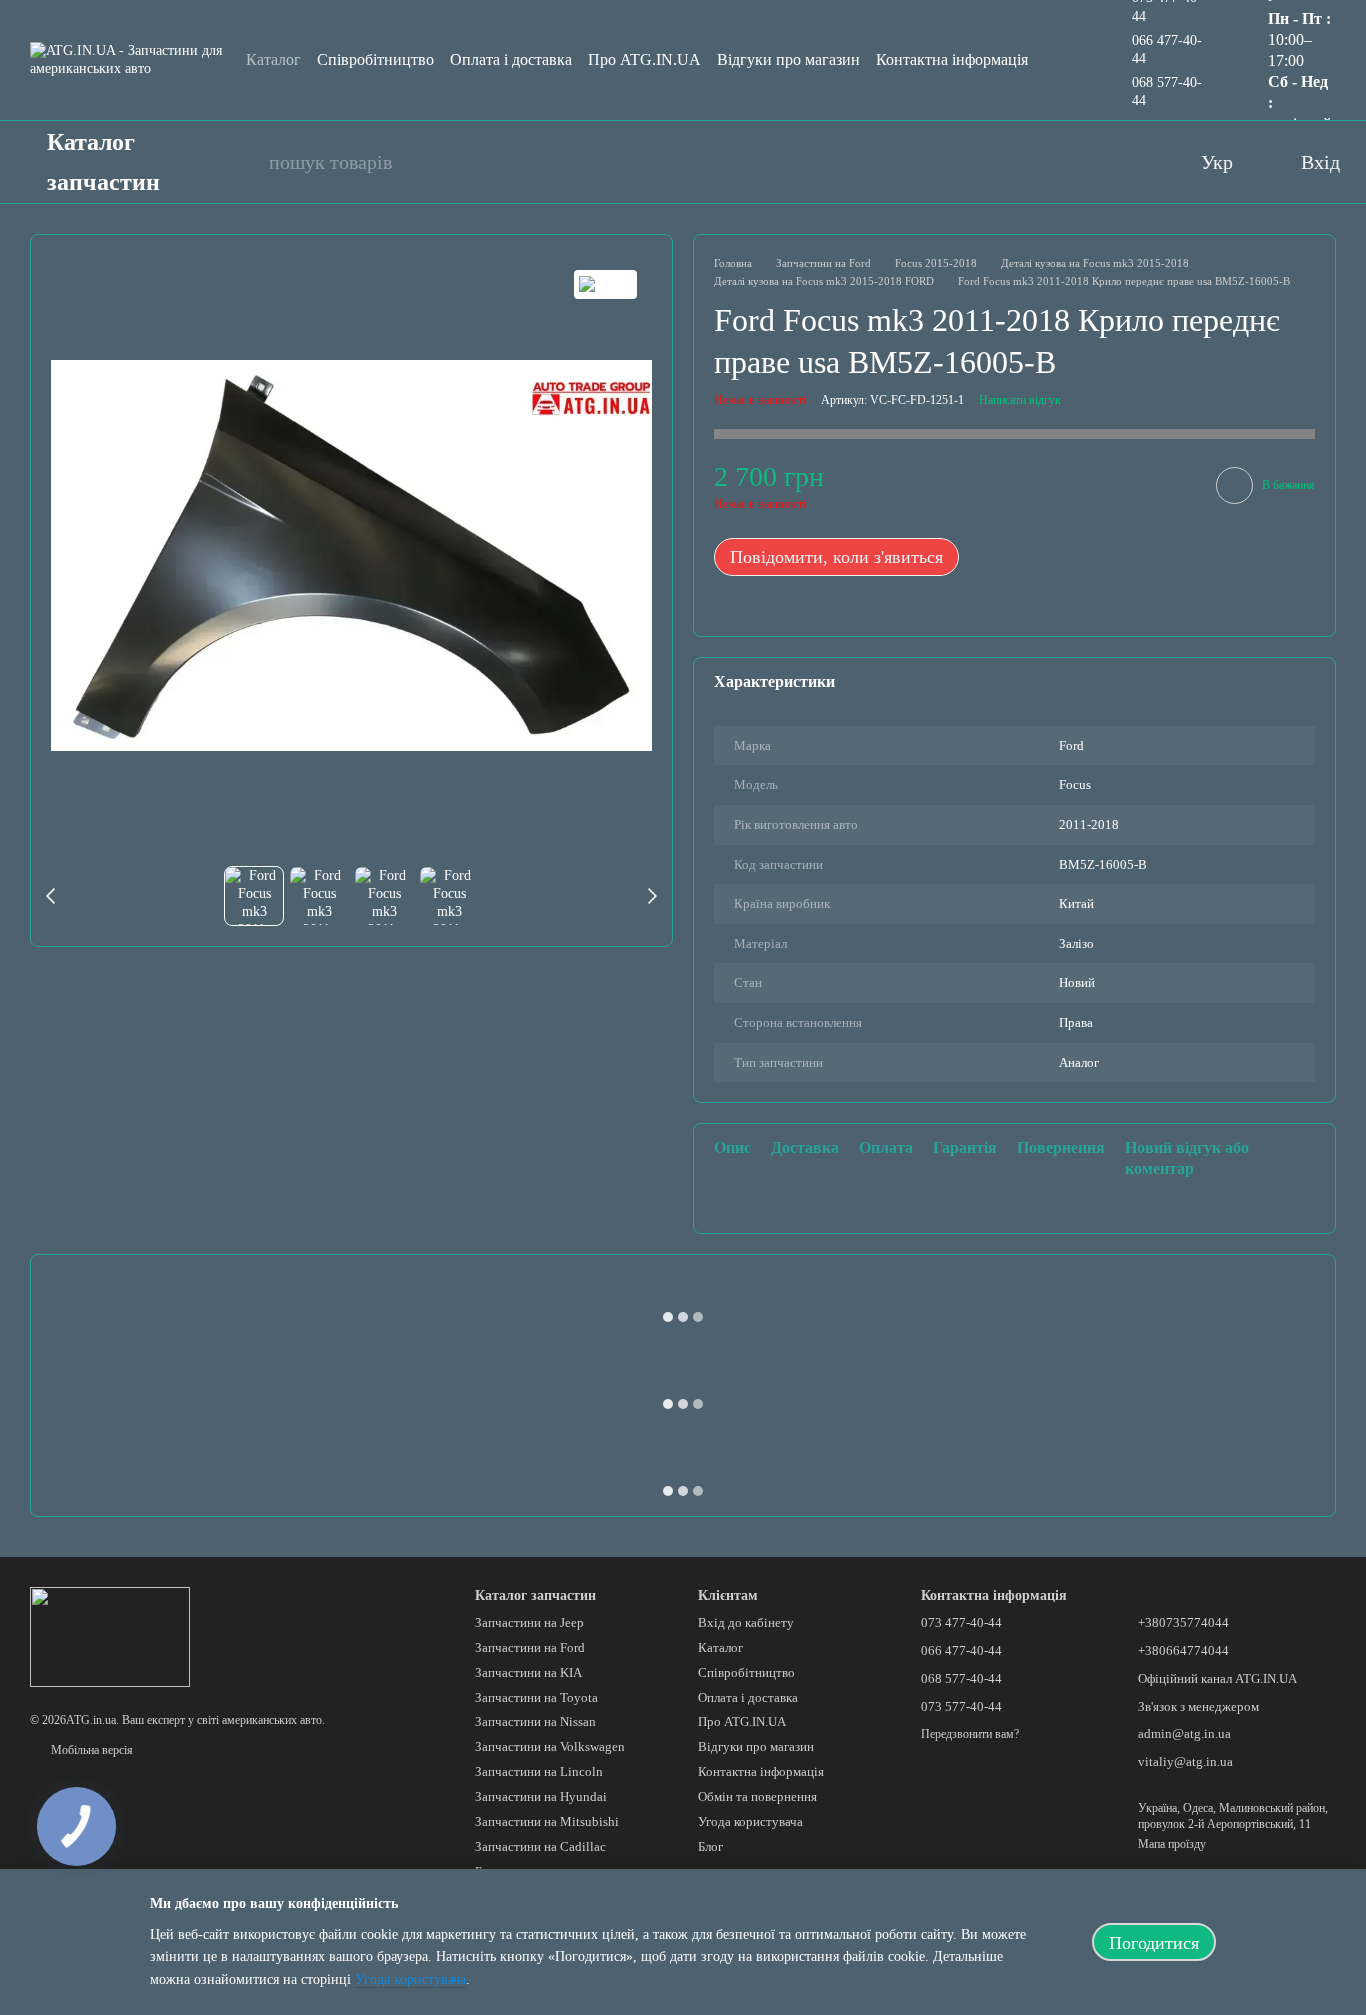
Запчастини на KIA (528, 1672)
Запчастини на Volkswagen (550, 1746)
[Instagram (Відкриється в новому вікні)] (1097, 162)
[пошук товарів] (243, 162)
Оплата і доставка (511, 59)
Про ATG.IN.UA (644, 59)
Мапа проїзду (1172, 1844)
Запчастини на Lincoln (539, 1771)
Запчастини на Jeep (529, 1622)
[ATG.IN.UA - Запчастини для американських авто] (110, 1635)
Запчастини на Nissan (535, 1721)
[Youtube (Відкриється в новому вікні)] (1057, 162)
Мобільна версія (90, 1750)
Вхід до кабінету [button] (746, 1622)
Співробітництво (375, 59)
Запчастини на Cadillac (540, 1846)
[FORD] (605, 284)
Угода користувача (750, 1821)
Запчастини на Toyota (536, 1697)
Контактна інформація (952, 59)
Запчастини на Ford (530, 1647)
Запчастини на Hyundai (541, 1796)
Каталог (273, 59)
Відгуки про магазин (788, 59)
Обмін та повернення (757, 1796)
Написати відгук (1020, 400)
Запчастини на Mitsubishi (547, 1821)
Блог (710, 1846)
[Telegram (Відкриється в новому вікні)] (1137, 162)
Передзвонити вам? (970, 1734)
